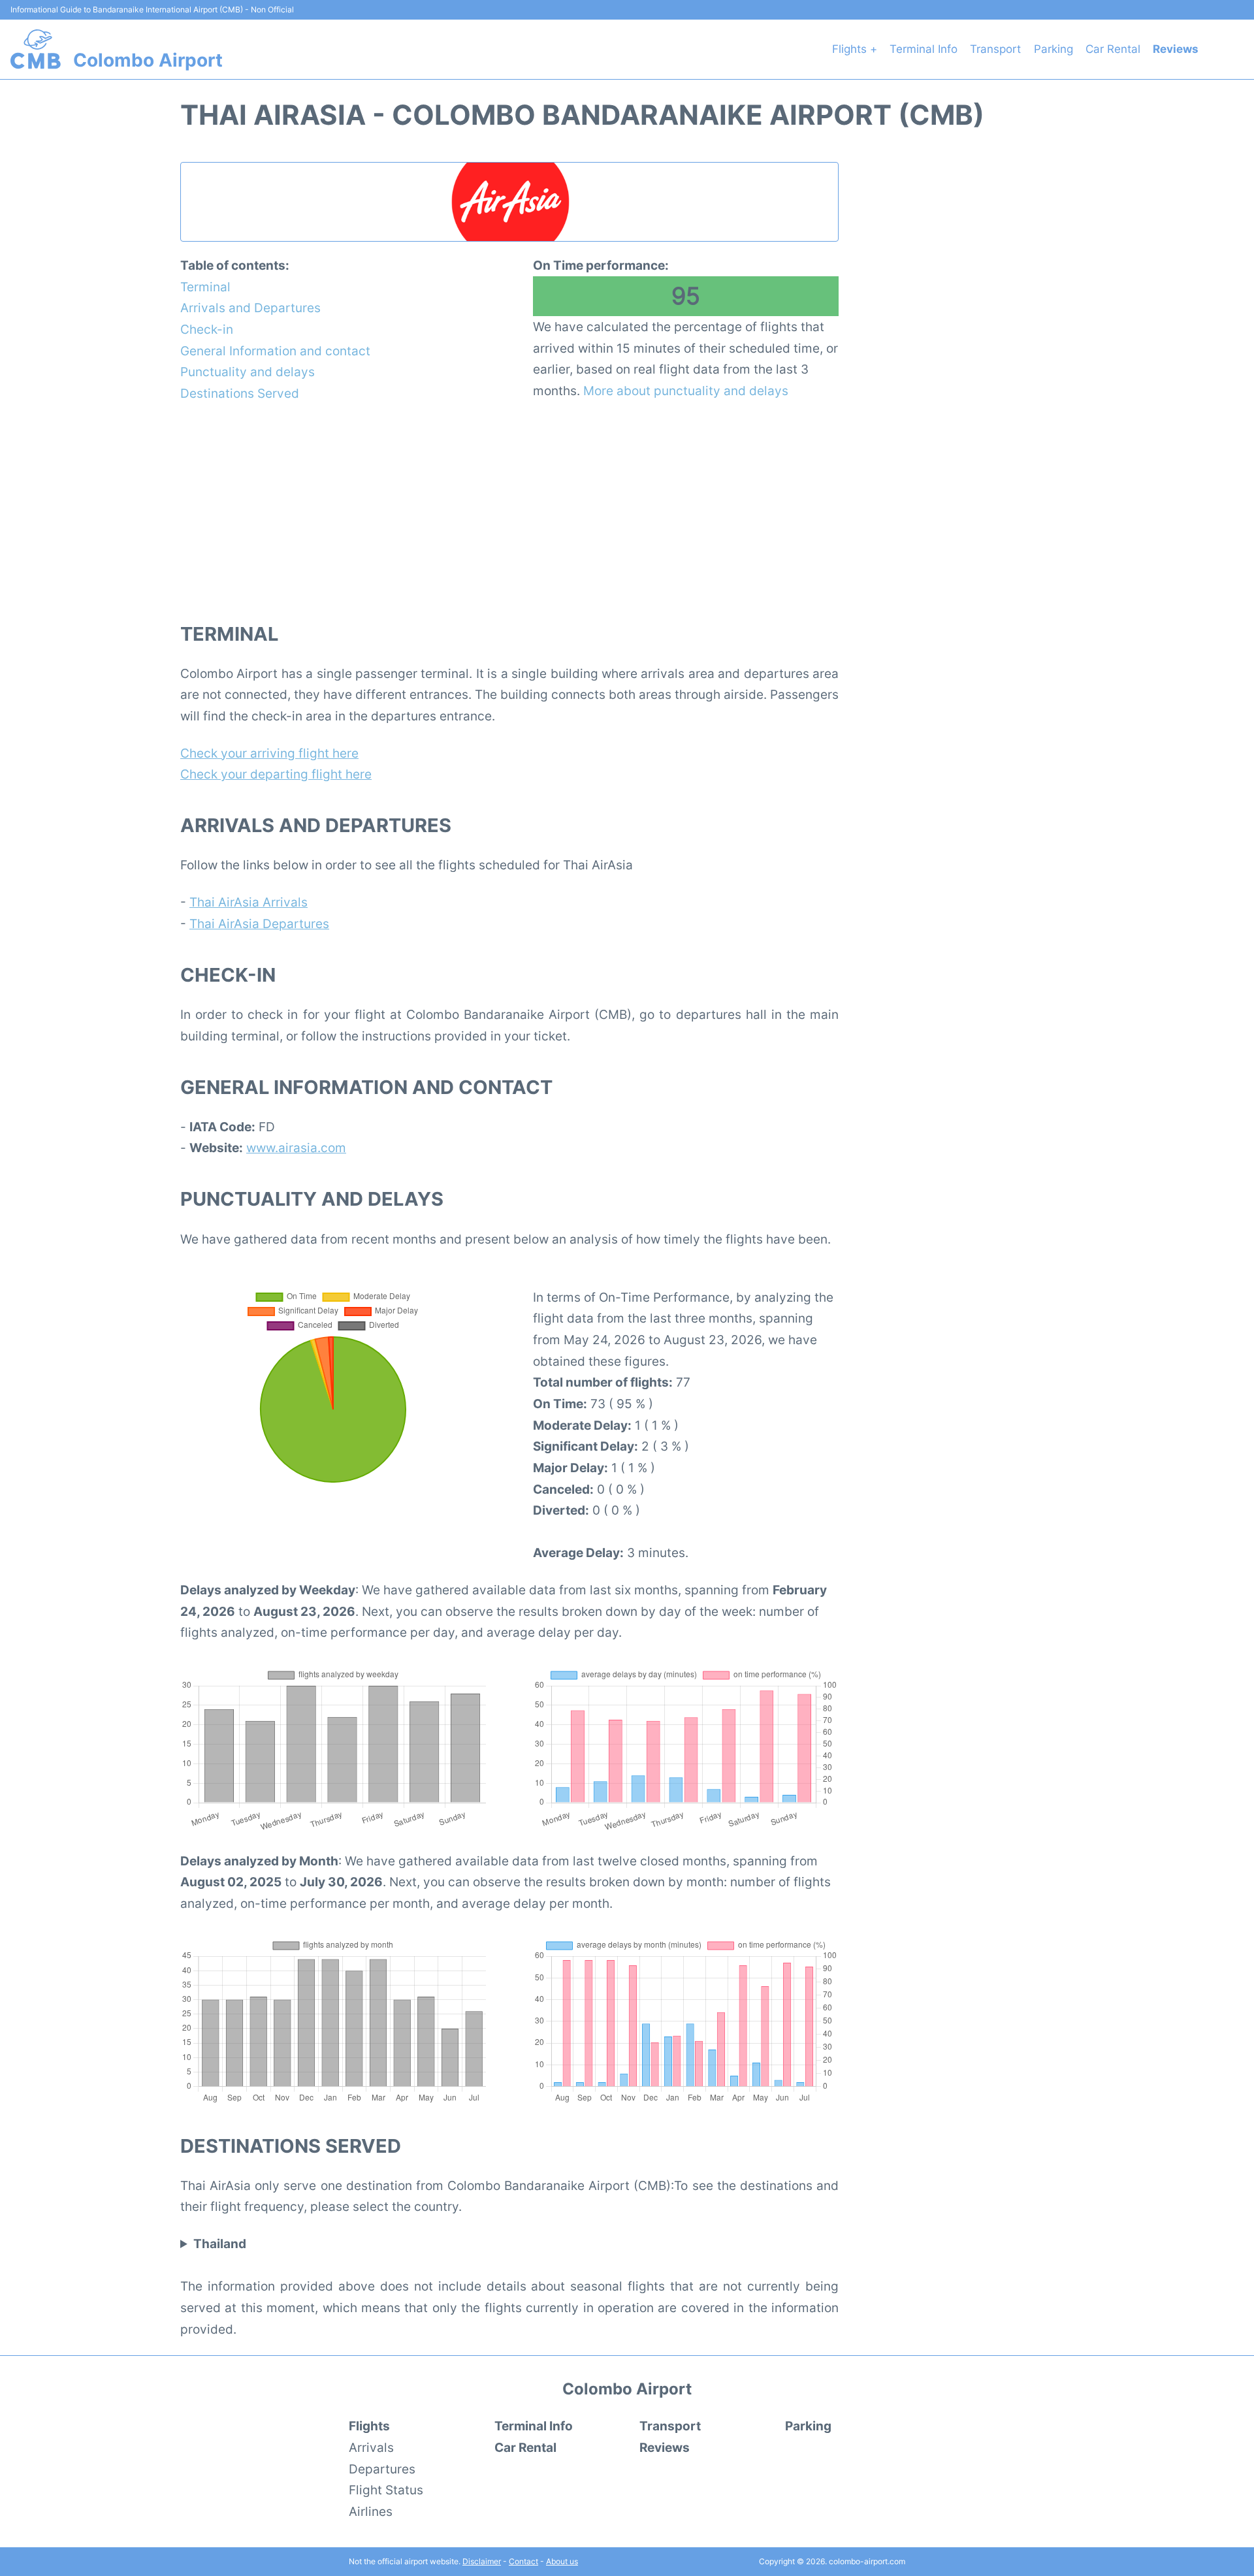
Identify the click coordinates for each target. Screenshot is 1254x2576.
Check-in (207, 329)
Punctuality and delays (248, 372)
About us (562, 2561)
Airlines (371, 2511)
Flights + (855, 49)
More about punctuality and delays (686, 391)
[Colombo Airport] (36, 49)
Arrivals (371, 2447)
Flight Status (386, 2490)
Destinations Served (240, 393)
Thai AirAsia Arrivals (249, 902)
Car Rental (1113, 49)
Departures (382, 2469)
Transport (995, 49)
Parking (1053, 49)
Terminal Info (924, 49)
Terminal (205, 287)
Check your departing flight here (276, 774)
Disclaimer (482, 2561)
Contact (523, 2561)
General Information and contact (275, 351)
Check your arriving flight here (269, 753)
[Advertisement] (509, 511)
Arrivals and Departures (250, 308)
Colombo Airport (148, 60)
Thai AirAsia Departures (259, 924)
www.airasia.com (296, 1148)
